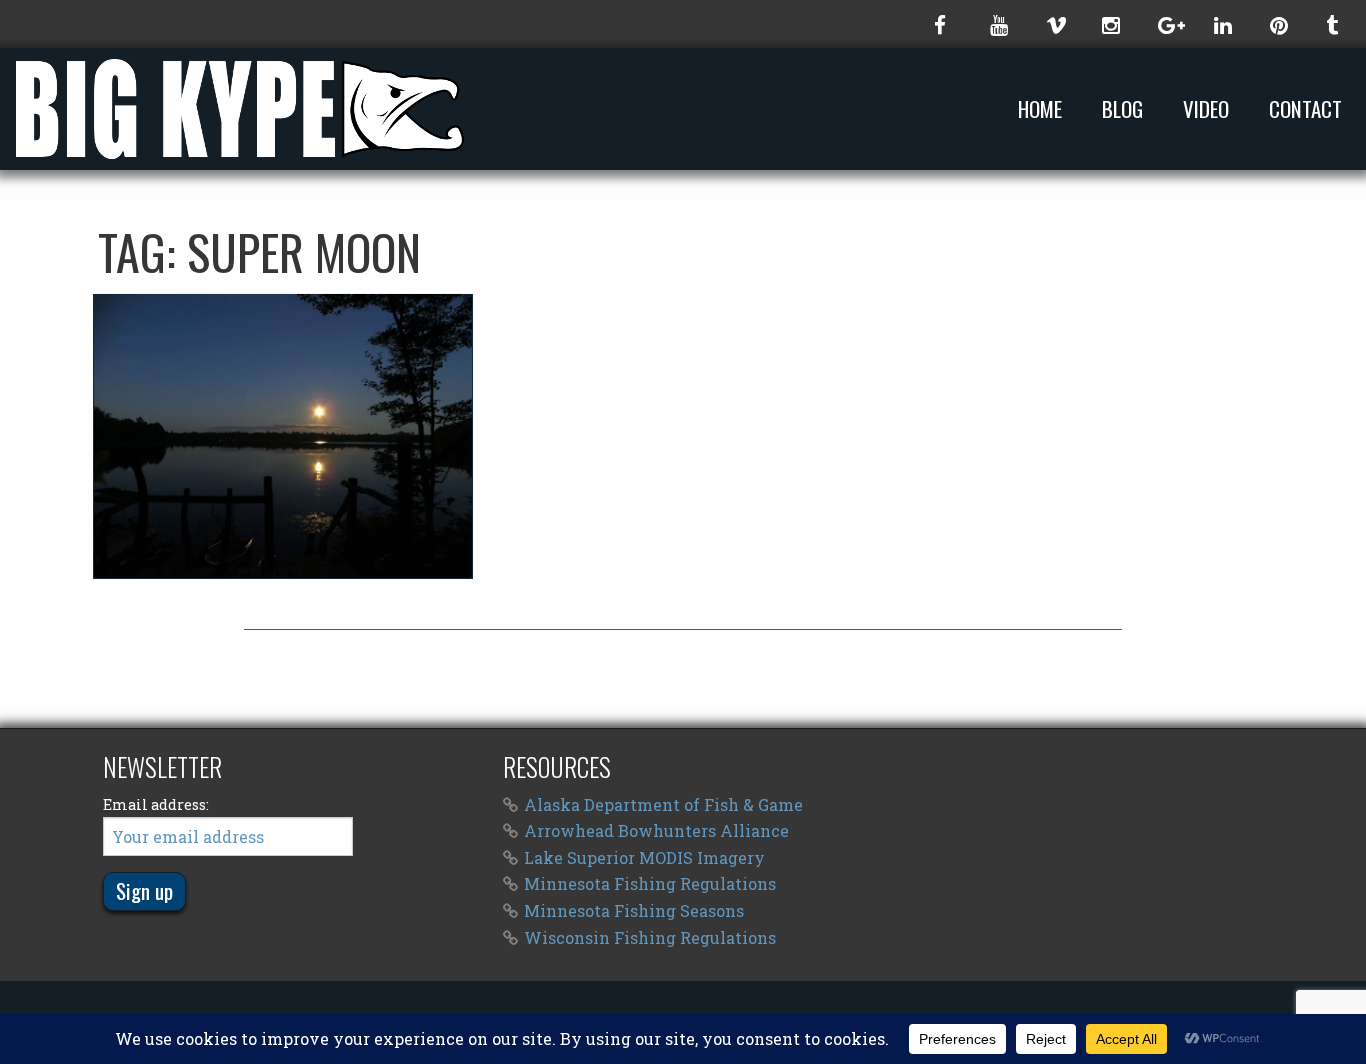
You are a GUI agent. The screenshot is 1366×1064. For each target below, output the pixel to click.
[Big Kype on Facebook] (942, 24)
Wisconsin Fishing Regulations (650, 937)
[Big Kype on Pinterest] (1278, 24)
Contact (1305, 109)
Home (1040, 109)
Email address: (156, 804)
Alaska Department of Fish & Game (663, 804)
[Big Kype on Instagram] (1110, 24)
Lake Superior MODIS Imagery (644, 857)
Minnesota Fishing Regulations (650, 883)
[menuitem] (1044, 108)
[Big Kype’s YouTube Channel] (998, 24)
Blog (1122, 109)
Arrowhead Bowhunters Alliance (656, 830)
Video (1206, 109)
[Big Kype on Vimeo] (1054, 24)
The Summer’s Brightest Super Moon (283, 436)
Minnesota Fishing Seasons (634, 910)
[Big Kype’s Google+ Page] (1166, 24)
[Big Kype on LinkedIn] (1222, 24)
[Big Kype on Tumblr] (1334, 24)
